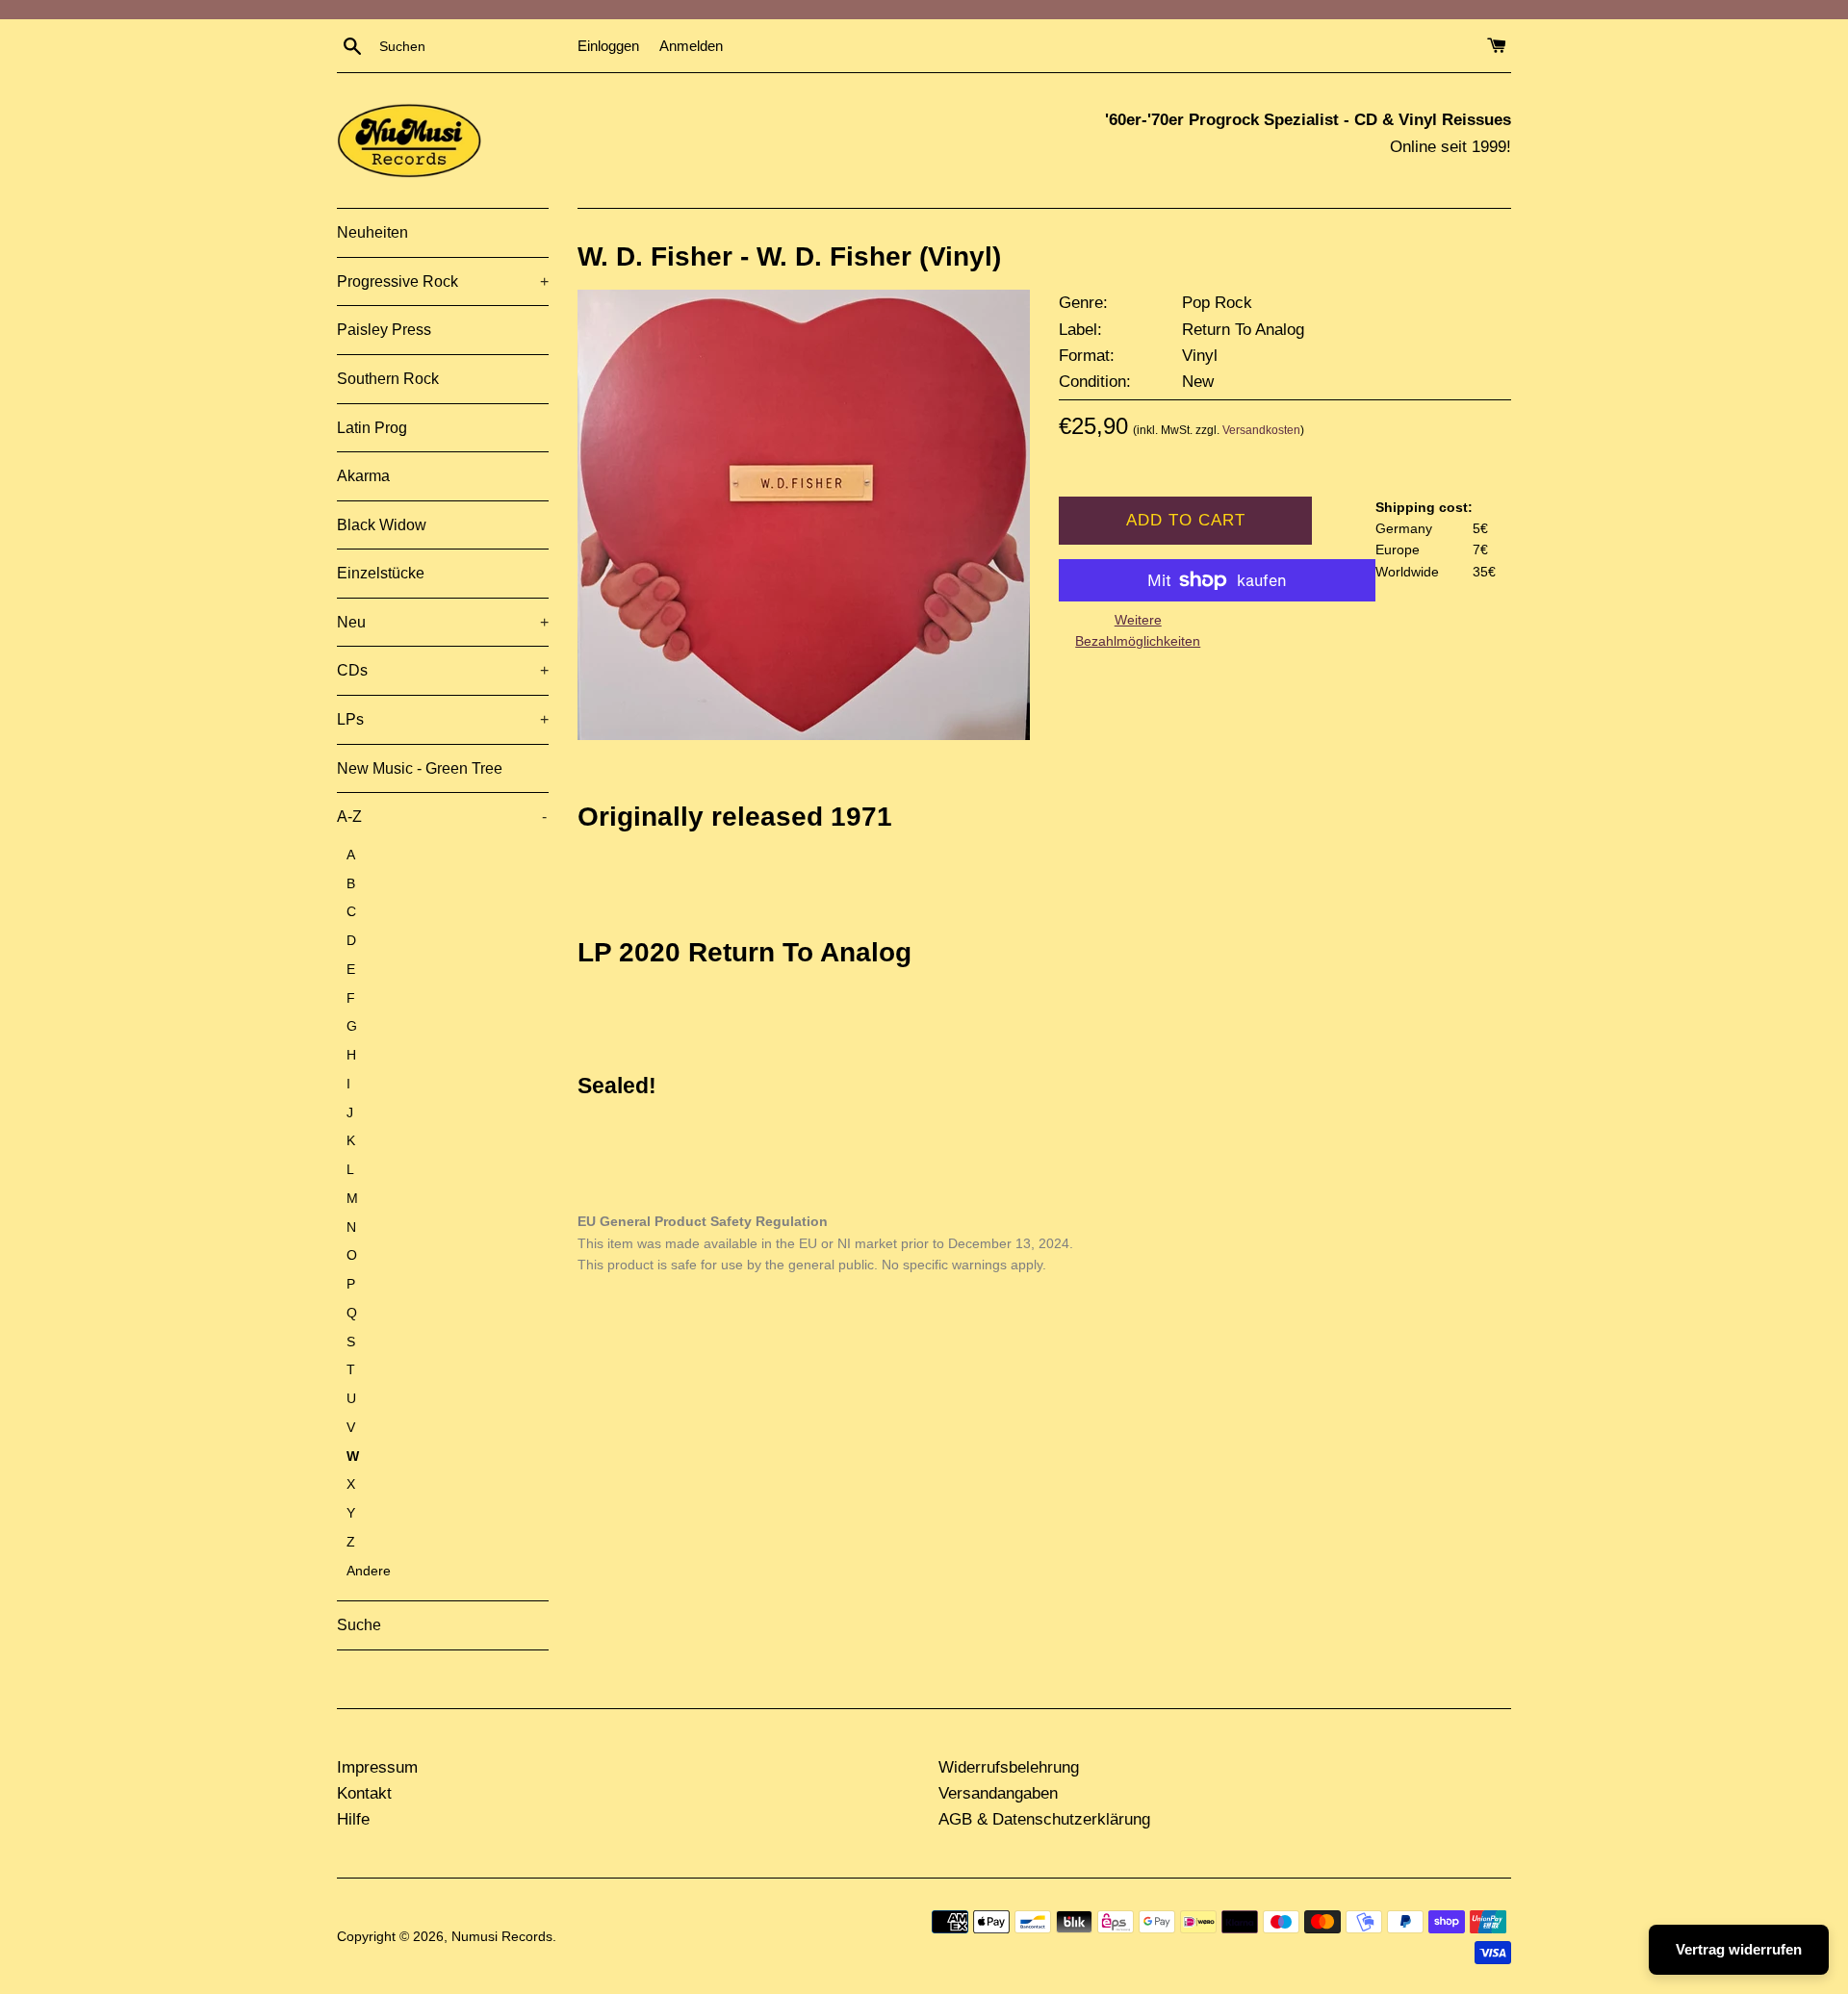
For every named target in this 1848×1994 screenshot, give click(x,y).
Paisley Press (384, 330)
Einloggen (608, 46)
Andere (369, 1571)
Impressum (377, 1767)
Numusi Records (502, 1937)
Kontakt (364, 1793)
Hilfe (353, 1819)
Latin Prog (372, 428)
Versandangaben (998, 1793)
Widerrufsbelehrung (1009, 1767)
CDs (443, 670)
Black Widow (382, 525)
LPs (443, 719)
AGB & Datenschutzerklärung (1044, 1819)
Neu (443, 622)
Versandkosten (1261, 430)
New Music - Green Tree (420, 768)
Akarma (363, 476)
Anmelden (691, 46)
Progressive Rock (443, 281)
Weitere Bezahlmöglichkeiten (1138, 630)
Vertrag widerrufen (1739, 1949)
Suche (359, 1625)
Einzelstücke (381, 573)
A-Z (442, 817)
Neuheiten (372, 232)
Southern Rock (388, 379)
